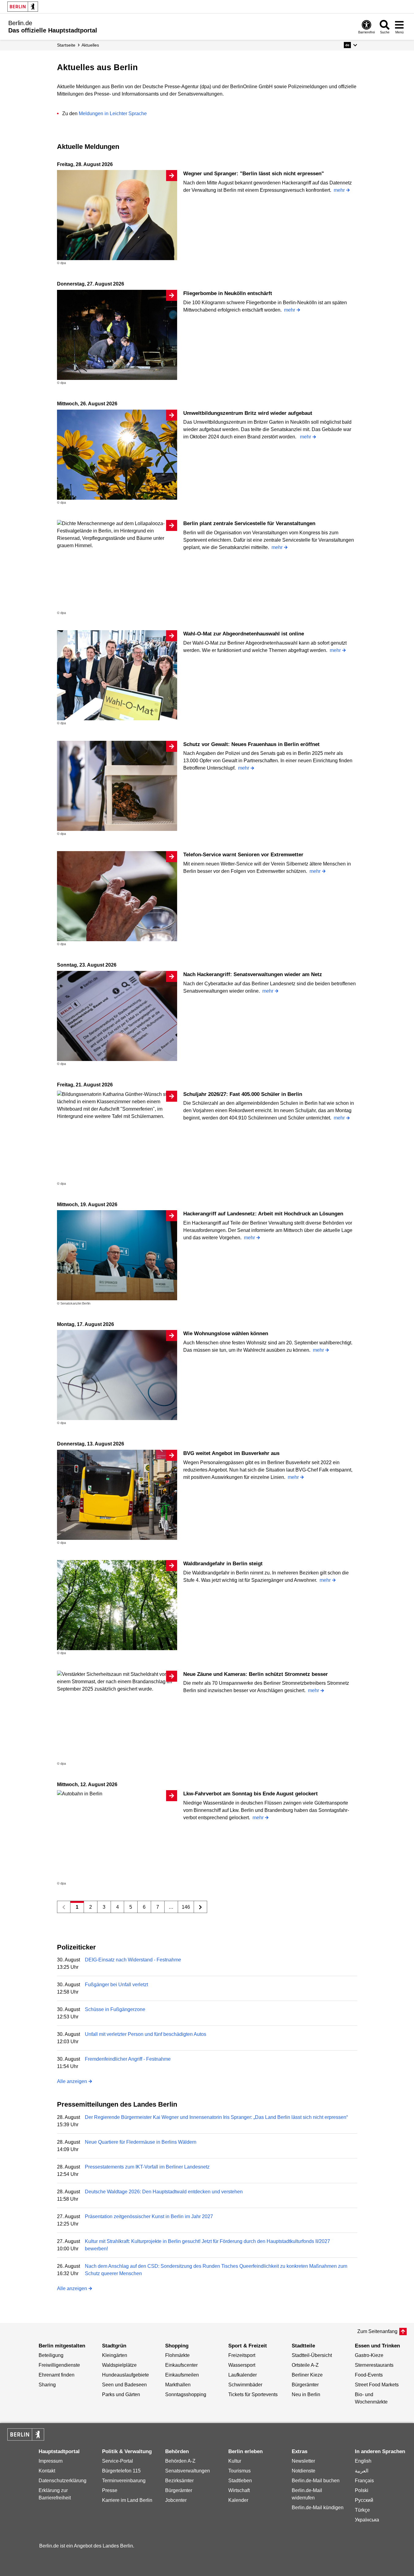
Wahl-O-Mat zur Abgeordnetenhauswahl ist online (244, 634)
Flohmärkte (177, 2355)
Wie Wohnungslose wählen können (226, 1333)
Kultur (235, 2461)
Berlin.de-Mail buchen (316, 2481)
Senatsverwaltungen (188, 2471)
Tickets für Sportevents (253, 2394)
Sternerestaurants (374, 2365)
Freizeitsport (242, 2355)
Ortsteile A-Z (305, 2365)
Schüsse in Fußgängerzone (115, 2009)
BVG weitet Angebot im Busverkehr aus (231, 1453)
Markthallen (178, 2385)
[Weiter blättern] (201, 1907)
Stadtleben (240, 2481)
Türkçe (362, 2510)
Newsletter (303, 2461)
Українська (367, 2520)
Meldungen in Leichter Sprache (113, 114)
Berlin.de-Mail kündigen (318, 2508)
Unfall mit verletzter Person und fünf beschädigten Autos (146, 2034)
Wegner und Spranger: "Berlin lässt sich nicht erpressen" (254, 174)
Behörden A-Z (180, 2461)
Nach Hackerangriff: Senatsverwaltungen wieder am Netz (253, 974)
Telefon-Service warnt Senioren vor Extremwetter (243, 855)
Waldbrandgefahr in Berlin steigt (223, 1564)
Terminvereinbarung (124, 2481)
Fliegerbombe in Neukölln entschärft (228, 293)
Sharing (47, 2385)
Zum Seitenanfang (377, 2331)
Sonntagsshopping (186, 2394)
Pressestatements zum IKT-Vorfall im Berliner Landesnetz (147, 2167)
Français (364, 2481)
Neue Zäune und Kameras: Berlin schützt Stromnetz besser (256, 1674)
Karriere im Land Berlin (127, 2500)
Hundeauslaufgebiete (125, 2375)
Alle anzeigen (72, 2081)
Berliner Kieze (307, 2375)
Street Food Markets (377, 2385)
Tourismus (239, 2471)
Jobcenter (176, 2500)
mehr (339, 190)
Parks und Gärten (121, 2394)
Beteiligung (51, 2355)
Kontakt (47, 2471)
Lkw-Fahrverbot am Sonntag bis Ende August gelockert (251, 1794)
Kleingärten (115, 2355)
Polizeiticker (76, 1947)
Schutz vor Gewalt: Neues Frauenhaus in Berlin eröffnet (251, 744)
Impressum (51, 2461)
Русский (364, 2500)
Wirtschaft (239, 2490)
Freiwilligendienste (59, 2365)
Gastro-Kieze (369, 2355)
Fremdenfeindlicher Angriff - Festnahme (128, 2059)
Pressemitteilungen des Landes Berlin (117, 2104)
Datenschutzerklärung (63, 2481)
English (363, 2461)
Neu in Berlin (306, 2394)
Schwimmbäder (245, 2385)
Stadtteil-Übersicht (312, 2355)
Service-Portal (118, 2461)
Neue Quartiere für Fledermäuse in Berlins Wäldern (141, 2142)
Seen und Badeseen (124, 2385)
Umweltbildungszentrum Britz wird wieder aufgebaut (248, 413)
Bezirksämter (179, 2481)
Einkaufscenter (181, 2365)
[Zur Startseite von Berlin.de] (26, 2439)
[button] (350, 45)
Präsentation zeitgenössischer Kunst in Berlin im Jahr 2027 (149, 2216)
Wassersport (242, 2365)
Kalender (238, 2500)
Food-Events (369, 2375)
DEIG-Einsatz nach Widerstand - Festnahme (133, 1960)
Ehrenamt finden (57, 2375)
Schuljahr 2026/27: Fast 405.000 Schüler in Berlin (243, 1094)
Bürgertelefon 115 (121, 2471)
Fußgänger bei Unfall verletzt (116, 1985)
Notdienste (304, 2471)
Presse (110, 2490)
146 (186, 1907)
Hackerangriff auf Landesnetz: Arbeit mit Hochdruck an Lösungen (263, 1214)
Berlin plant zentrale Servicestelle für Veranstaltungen (249, 523)
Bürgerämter (305, 2385)
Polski (362, 2490)
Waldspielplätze (119, 2365)
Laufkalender (243, 2375)
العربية (362, 2471)
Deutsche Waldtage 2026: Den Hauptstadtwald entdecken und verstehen (164, 2192)
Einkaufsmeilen (182, 2375)
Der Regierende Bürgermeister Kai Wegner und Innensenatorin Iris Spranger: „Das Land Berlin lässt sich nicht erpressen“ (216, 2117)
